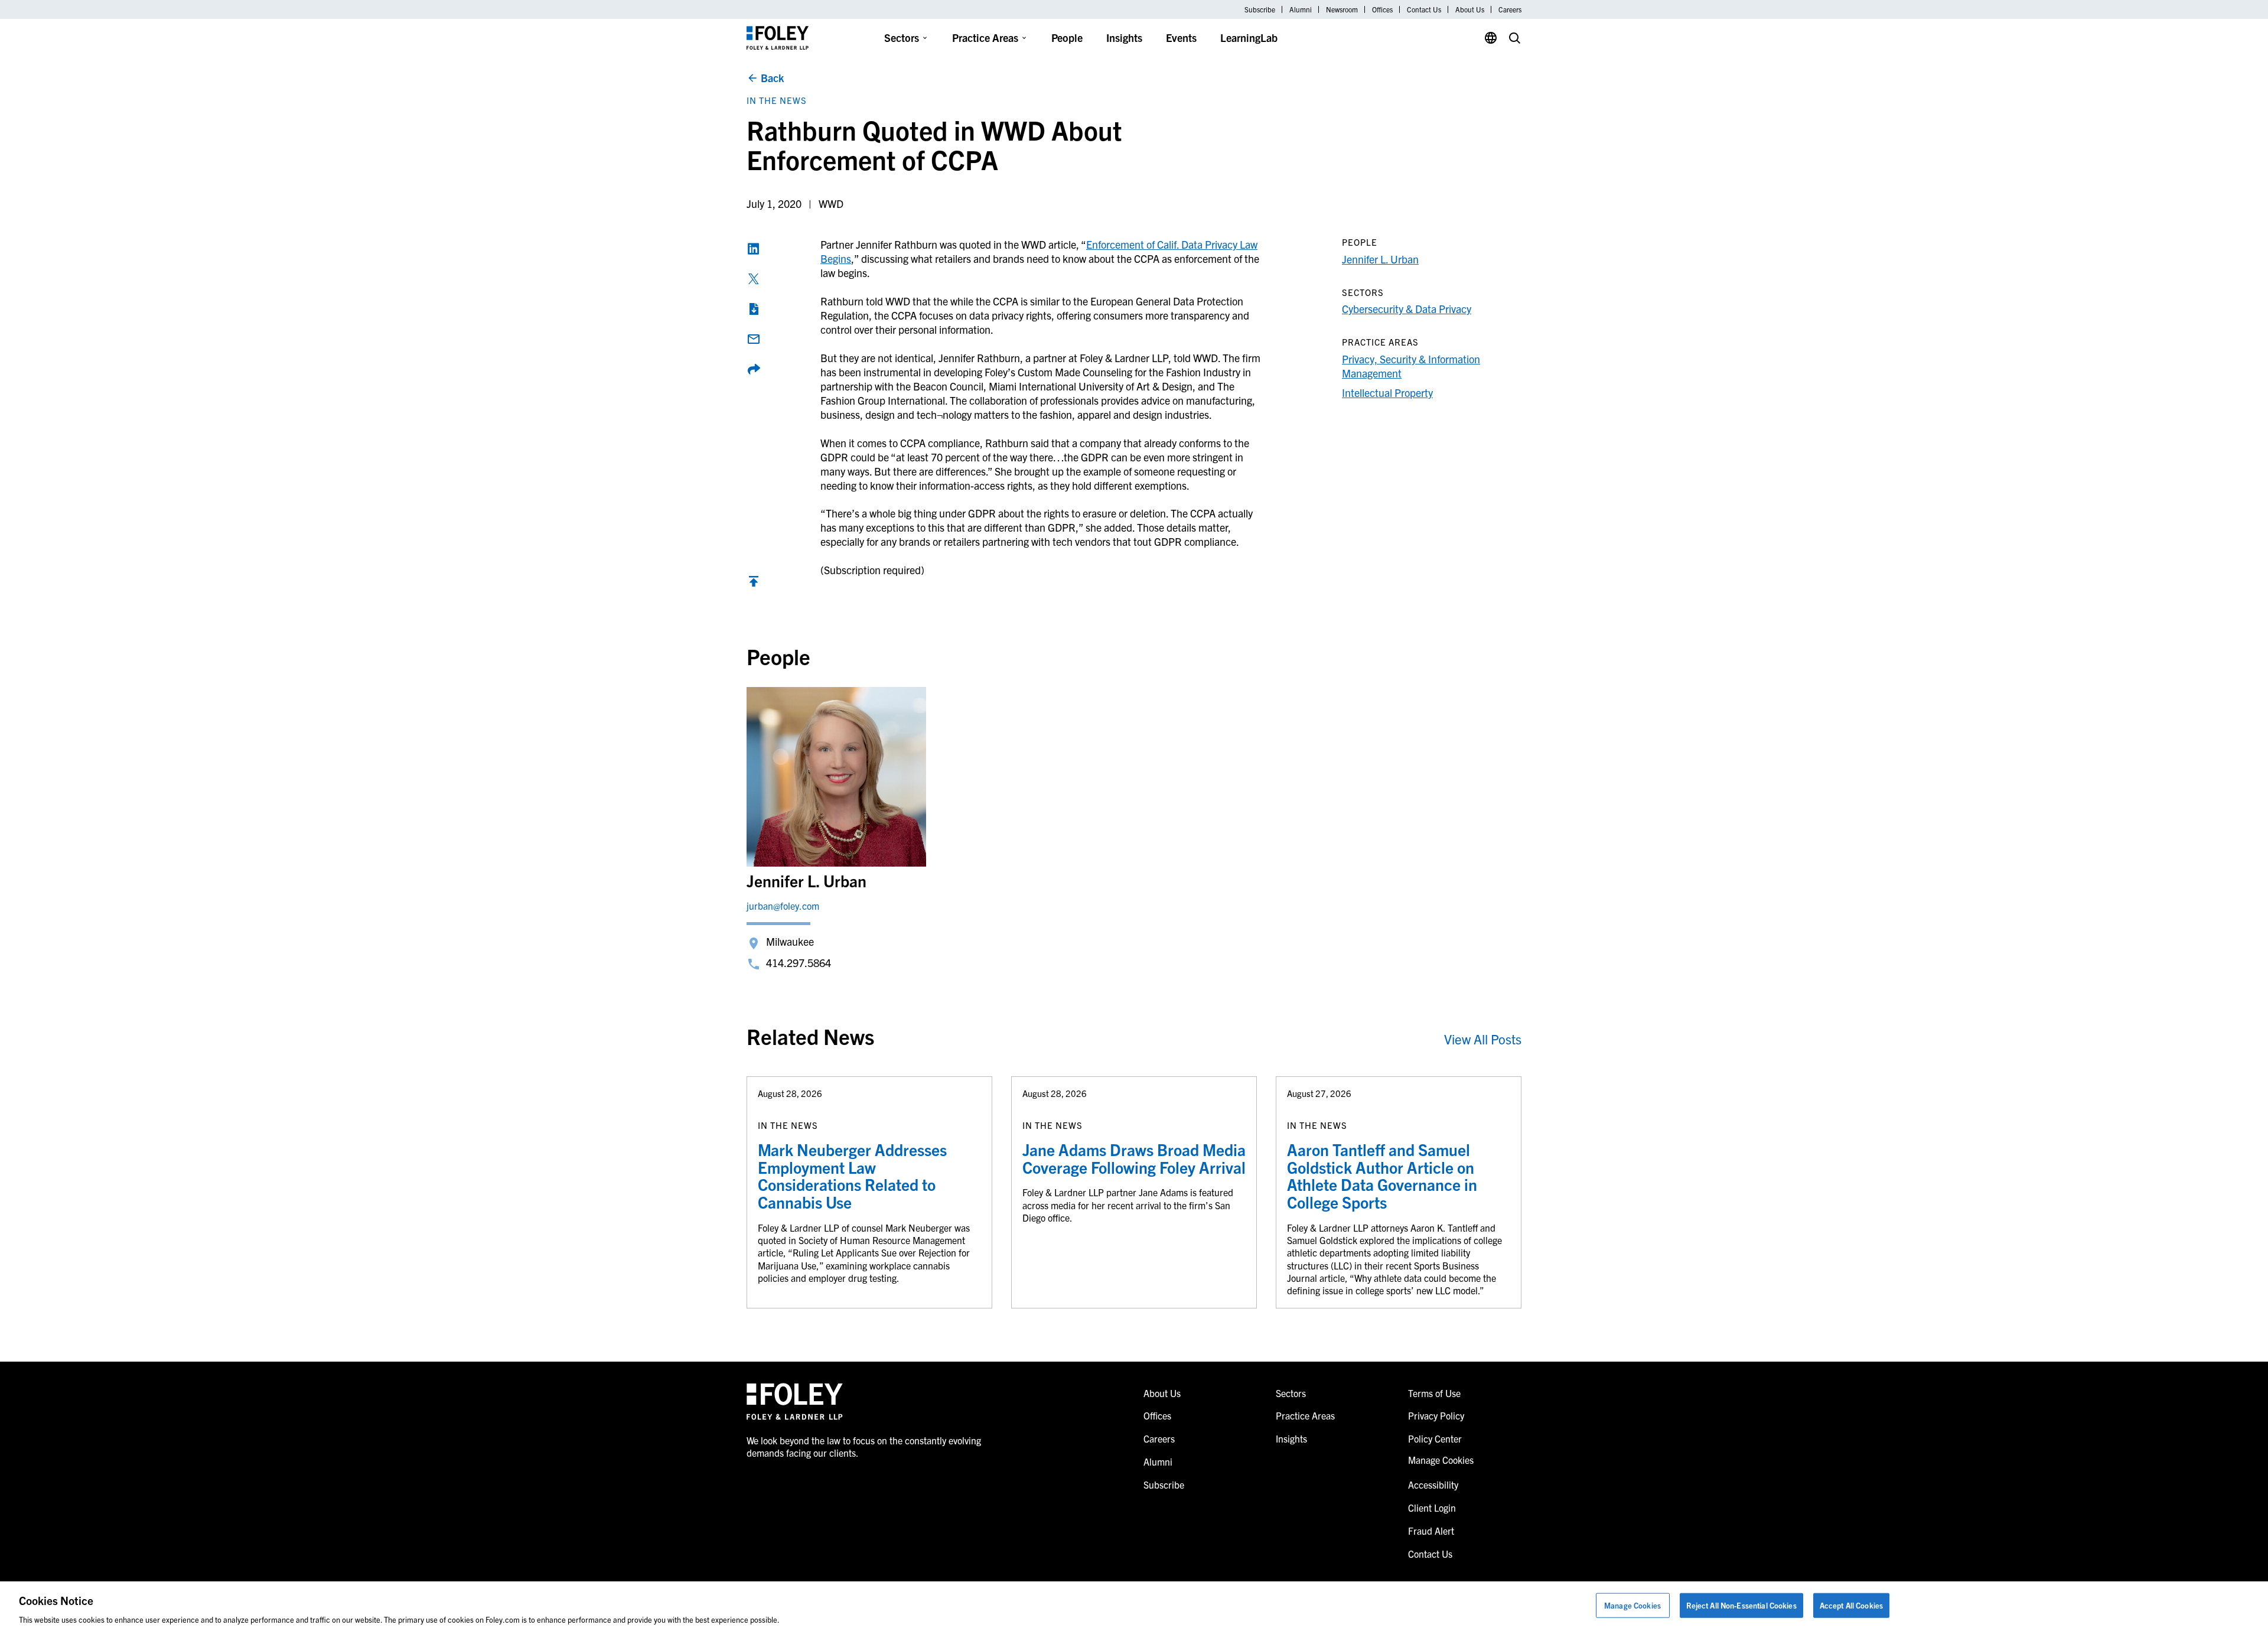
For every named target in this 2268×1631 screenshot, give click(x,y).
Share (754, 369)
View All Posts (1483, 1039)
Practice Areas (985, 38)
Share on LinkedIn (754, 249)
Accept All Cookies (1851, 1605)
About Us (1470, 9)
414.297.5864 (799, 963)
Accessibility (1433, 1484)
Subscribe (1260, 9)
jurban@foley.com (783, 906)
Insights (1124, 38)
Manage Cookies (1632, 1605)
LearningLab (1249, 38)
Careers (1510, 9)
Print (754, 309)
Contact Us (1424, 9)
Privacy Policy (1436, 1415)
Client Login (1432, 1508)
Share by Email (754, 339)
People (1067, 38)
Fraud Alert (1431, 1531)
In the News (777, 100)
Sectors (902, 38)
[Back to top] (754, 584)
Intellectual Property (1387, 393)
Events (1181, 38)
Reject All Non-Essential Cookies (1741, 1605)
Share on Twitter (754, 279)
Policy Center (1435, 1438)
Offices (1382, 9)
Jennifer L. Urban (1380, 259)
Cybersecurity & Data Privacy (1407, 309)
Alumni (1301, 9)
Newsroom (1342, 9)
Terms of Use (1434, 1393)
